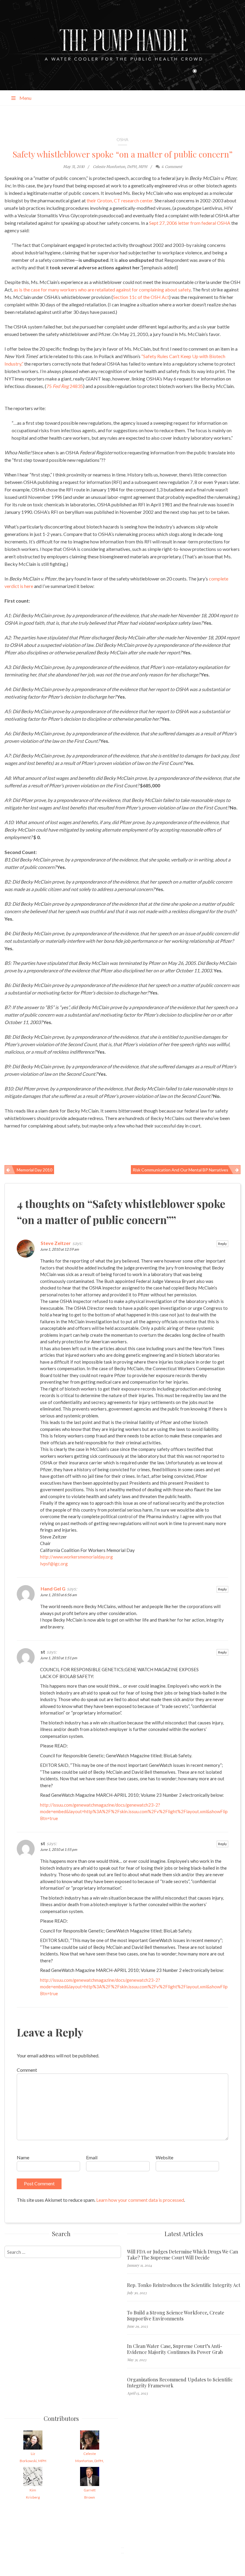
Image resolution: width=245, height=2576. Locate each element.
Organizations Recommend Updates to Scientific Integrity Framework (180, 2383)
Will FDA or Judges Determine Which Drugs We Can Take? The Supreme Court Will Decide (183, 2255)
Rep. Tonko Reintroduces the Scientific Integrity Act (184, 2285)
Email (92, 2157)
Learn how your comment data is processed (140, 2200)
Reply (222, 1244)
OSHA (122, 139)
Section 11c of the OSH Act (141, 297)
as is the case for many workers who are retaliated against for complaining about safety (102, 289)
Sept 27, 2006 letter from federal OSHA (190, 223)
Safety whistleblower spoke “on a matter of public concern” (122, 154)
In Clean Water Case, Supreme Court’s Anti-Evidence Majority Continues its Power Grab (175, 2349)
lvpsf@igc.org (54, 1564)
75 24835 (65, 386)
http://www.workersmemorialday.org (76, 1557)
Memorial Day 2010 (35, 1170)
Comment (27, 2070)
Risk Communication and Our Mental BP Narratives (180, 1170)
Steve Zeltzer (56, 1243)
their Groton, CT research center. (120, 200)
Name (23, 2157)
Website (164, 2157)
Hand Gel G (53, 1589)
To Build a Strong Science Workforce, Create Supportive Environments (176, 2316)
